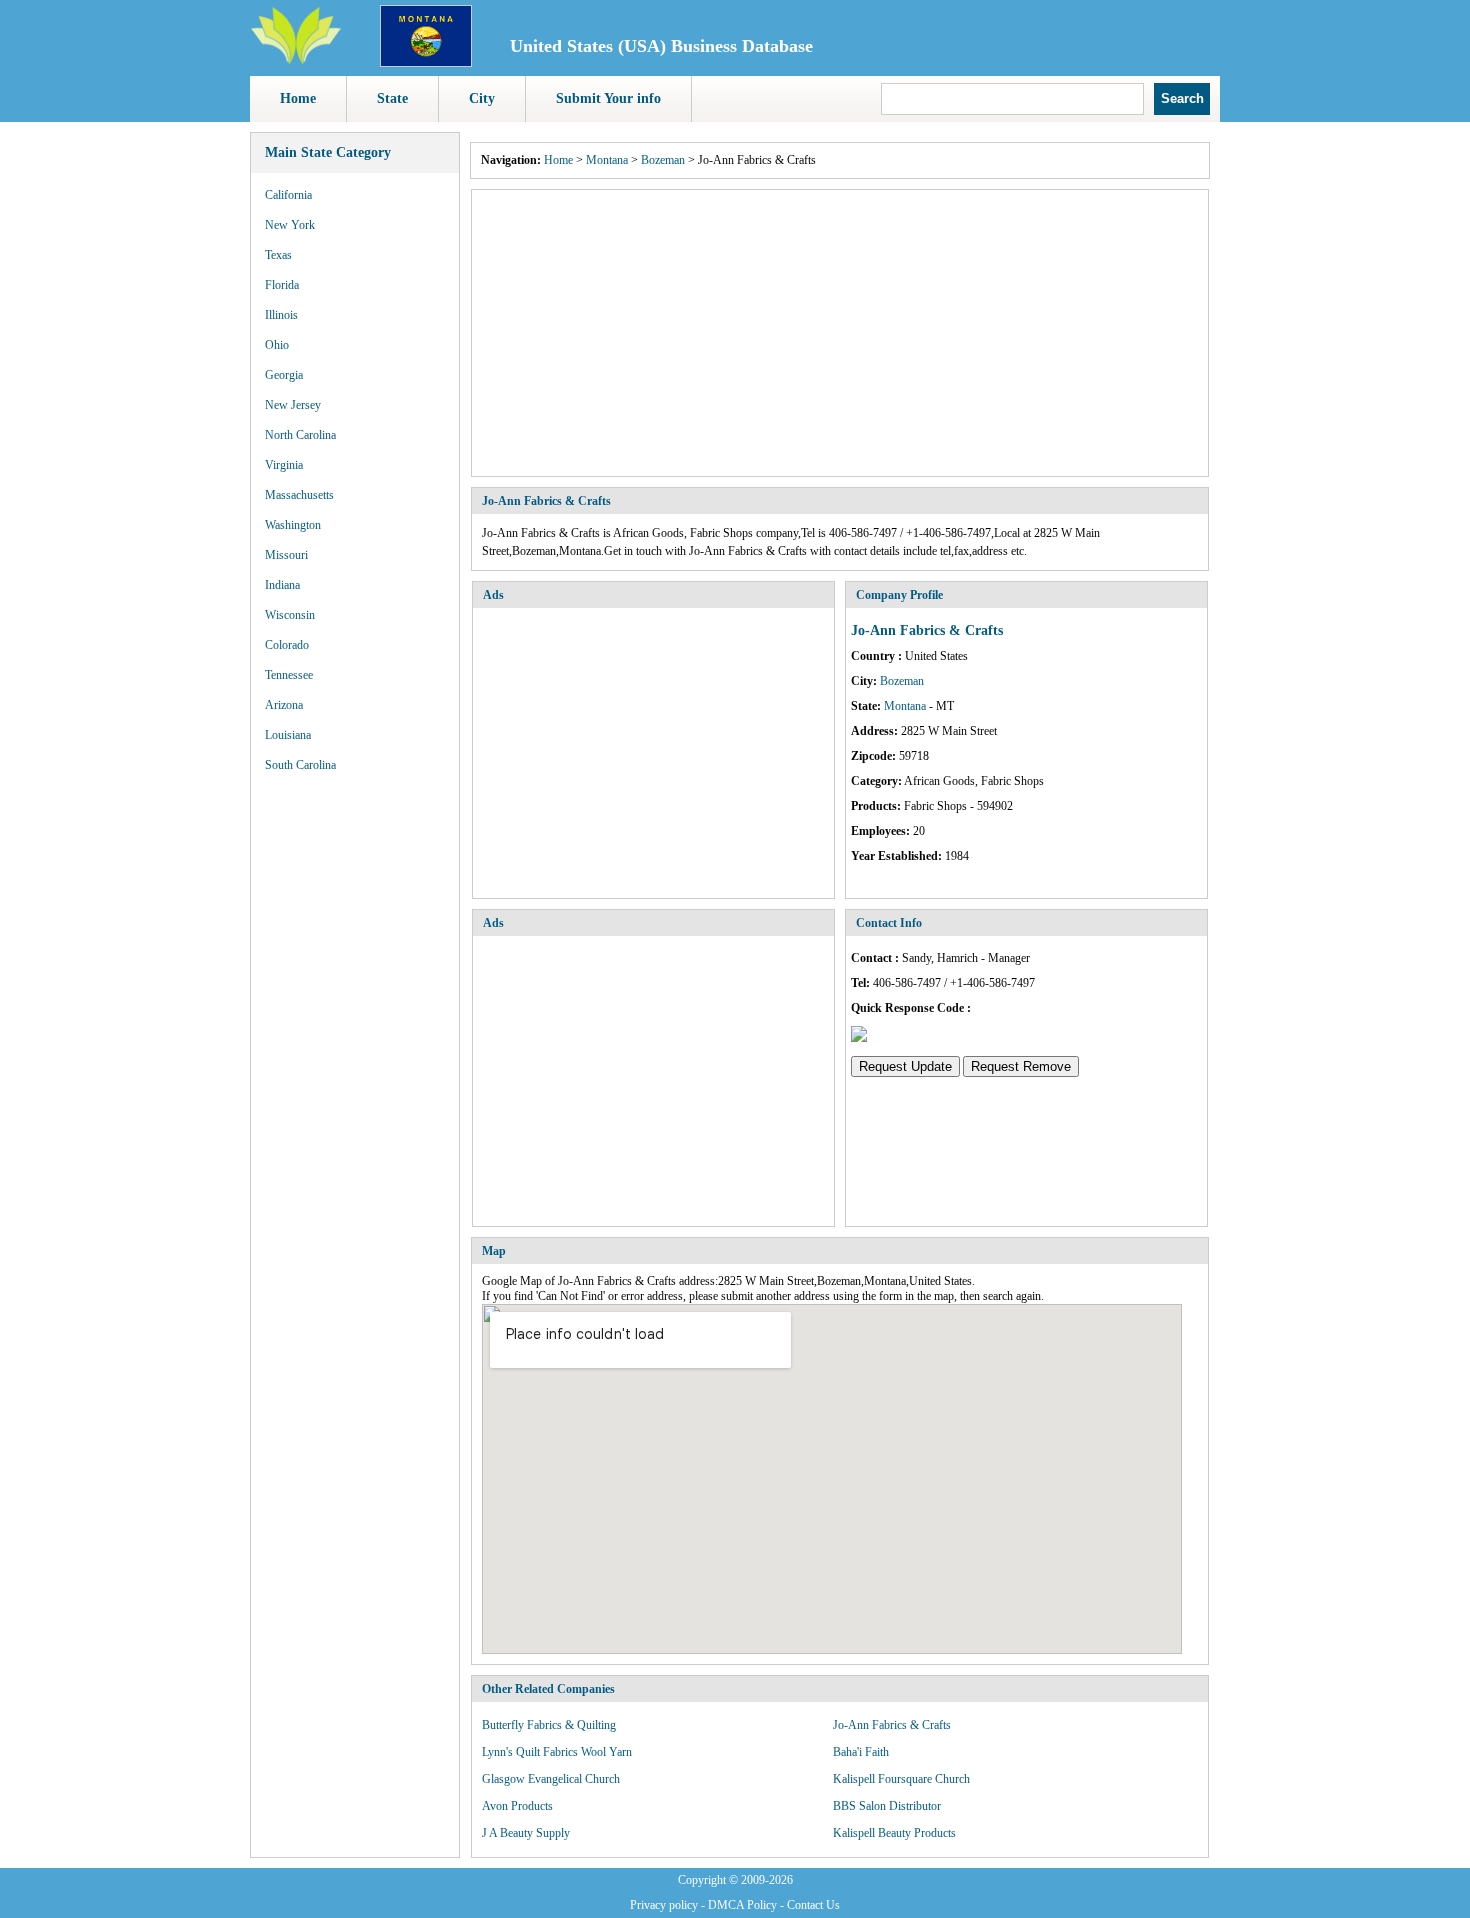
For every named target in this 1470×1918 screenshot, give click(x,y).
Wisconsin (290, 615)
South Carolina (300, 765)
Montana (607, 160)
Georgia (284, 375)
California (288, 195)
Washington (293, 525)
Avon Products (517, 1806)
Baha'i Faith (861, 1752)
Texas (278, 255)
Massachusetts (299, 495)
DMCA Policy (742, 1905)
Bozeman (663, 160)
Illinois (281, 315)
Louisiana (288, 735)
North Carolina (300, 435)
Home (298, 98)
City (482, 98)
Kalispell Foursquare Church (901, 1779)
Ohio (277, 345)
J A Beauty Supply (526, 1833)
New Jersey (293, 405)
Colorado (287, 645)
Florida (282, 285)
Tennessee (289, 675)
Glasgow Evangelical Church (551, 1779)
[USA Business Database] (296, 61)
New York (290, 225)
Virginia (284, 465)
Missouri (286, 555)
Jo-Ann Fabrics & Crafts (892, 1725)
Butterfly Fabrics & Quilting (549, 1725)
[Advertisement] (840, 333)
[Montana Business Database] (426, 63)
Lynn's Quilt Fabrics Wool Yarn (557, 1752)
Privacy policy (664, 1905)
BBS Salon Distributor (887, 1806)
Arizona (284, 705)
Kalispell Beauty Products (894, 1833)
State (392, 98)
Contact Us (813, 1905)
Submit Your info (608, 98)
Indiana (282, 585)
